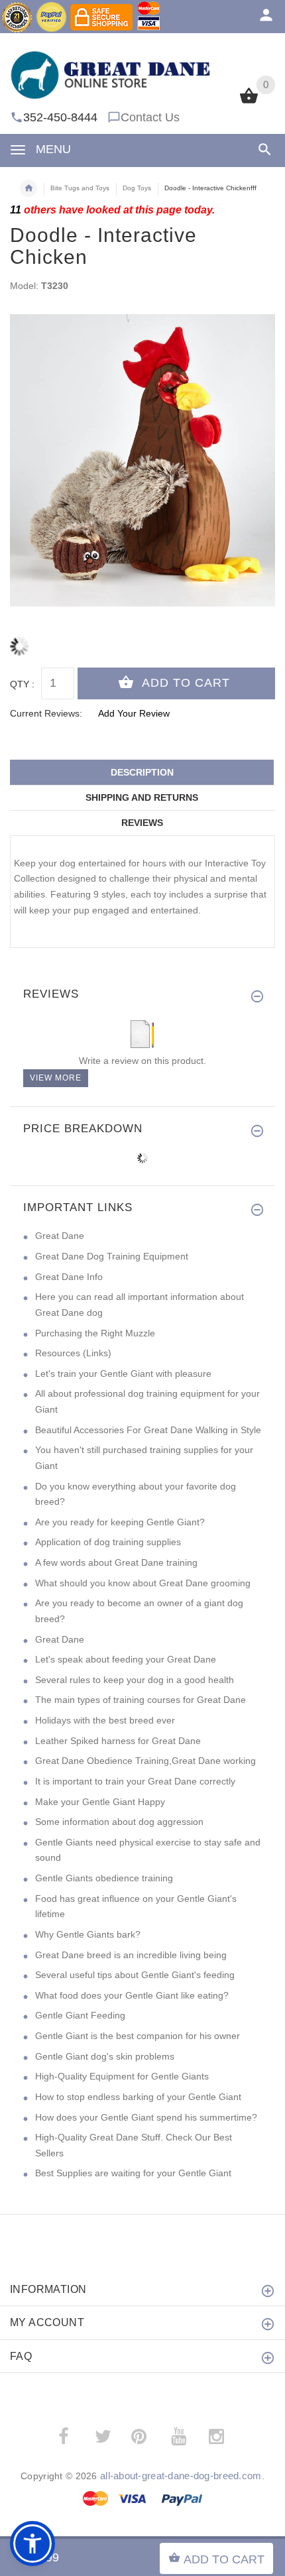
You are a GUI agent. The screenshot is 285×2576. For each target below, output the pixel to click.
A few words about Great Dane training (116, 1562)
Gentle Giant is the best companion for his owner (138, 2036)
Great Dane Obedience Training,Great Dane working (145, 1761)
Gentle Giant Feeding (80, 2015)
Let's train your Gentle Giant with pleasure (123, 1374)
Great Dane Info (69, 1277)
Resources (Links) (73, 1353)
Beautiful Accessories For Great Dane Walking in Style (148, 1430)
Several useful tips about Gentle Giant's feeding (135, 1975)
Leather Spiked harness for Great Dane (118, 1741)
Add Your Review (134, 713)
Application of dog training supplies (108, 1542)
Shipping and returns (142, 797)
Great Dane (60, 1236)
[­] (262, 149)
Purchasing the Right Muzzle (95, 1333)
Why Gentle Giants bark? (88, 1934)
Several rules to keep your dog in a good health (135, 1680)
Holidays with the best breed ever (105, 1720)
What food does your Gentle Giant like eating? (132, 1995)
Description (142, 772)
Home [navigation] (28, 188)
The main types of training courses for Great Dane (141, 1700)
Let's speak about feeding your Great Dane (126, 1659)
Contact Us (150, 117)
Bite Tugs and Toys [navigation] (80, 188)
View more (56, 1078)
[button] (32, 2544)
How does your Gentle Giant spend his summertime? (146, 2117)
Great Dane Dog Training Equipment (112, 1256)
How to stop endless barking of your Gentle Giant (138, 2097)
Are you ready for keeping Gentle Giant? (120, 1522)
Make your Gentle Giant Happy (100, 1802)
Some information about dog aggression (119, 1822)
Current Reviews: (46, 713)
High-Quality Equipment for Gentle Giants (122, 2076)
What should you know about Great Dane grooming (143, 1583)
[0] (249, 102)
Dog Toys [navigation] (137, 188)
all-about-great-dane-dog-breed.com (181, 2476)
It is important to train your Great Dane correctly (135, 1781)
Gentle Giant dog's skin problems (105, 2056)
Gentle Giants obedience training (104, 1878)
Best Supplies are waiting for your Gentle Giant (133, 2173)
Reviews (142, 823)
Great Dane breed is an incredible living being (131, 1955)
